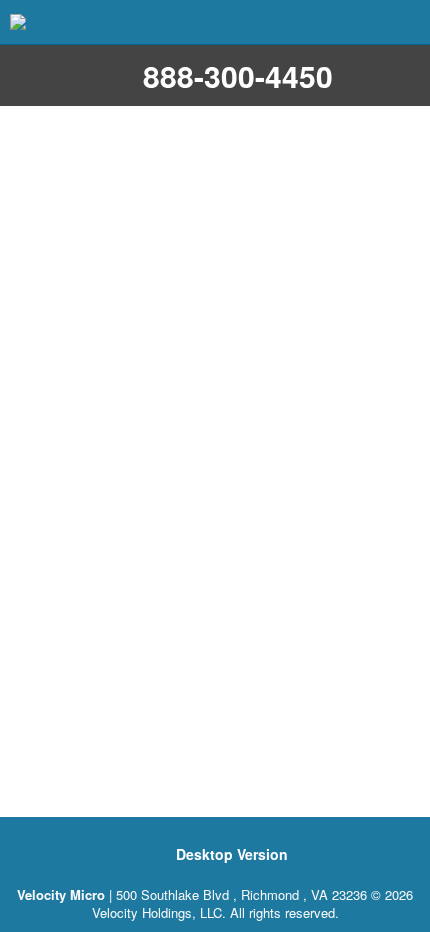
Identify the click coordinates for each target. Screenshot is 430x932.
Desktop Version (232, 854)
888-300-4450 (238, 75)
